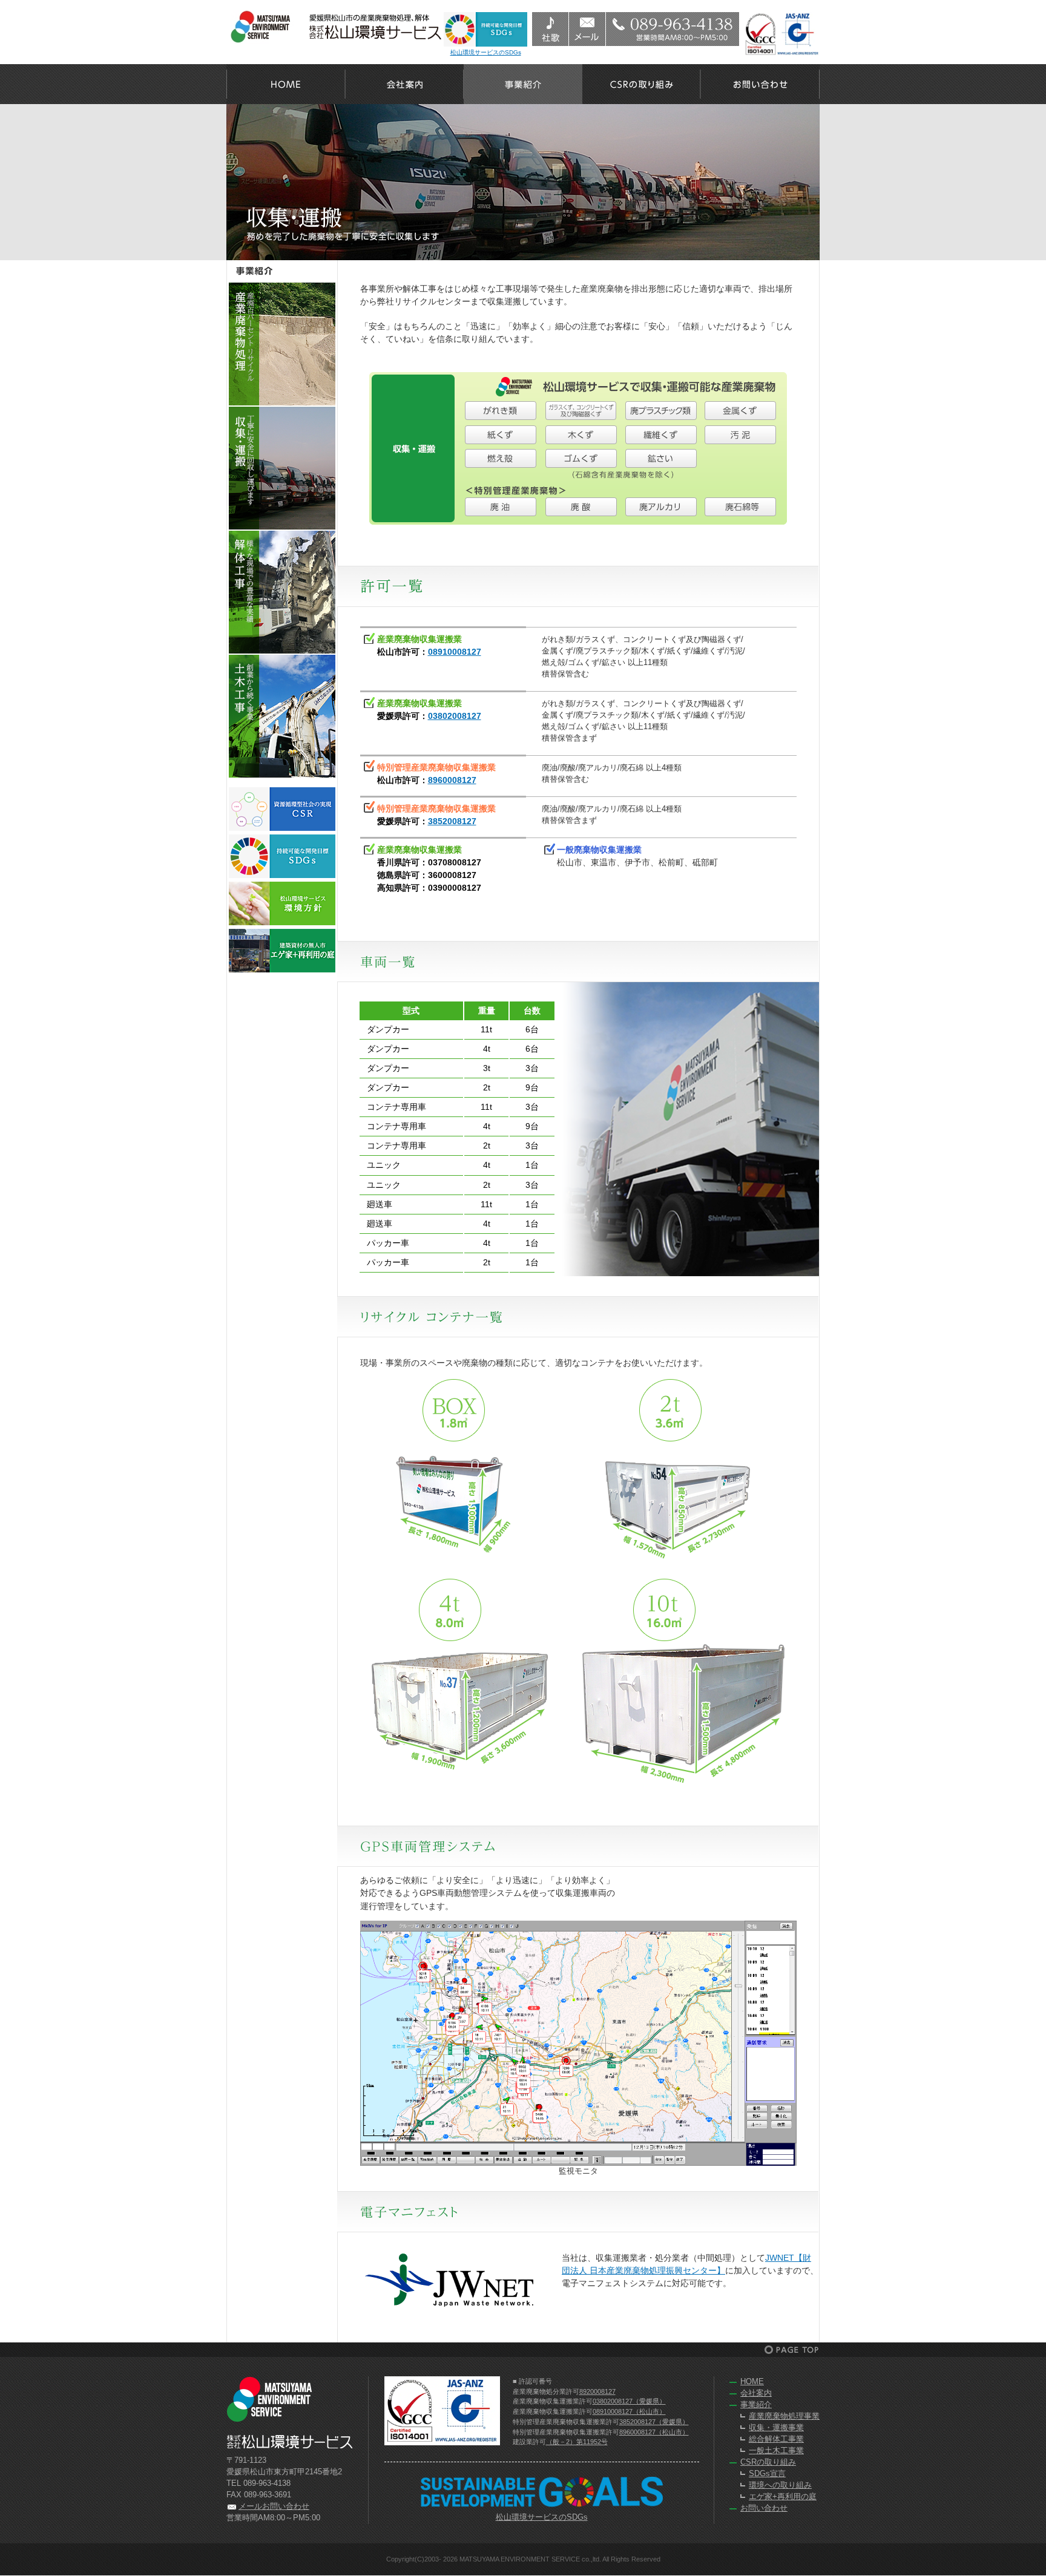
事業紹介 (523, 84)
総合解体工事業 (776, 2439)
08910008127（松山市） (629, 2411)
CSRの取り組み (642, 84)
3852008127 (452, 821)
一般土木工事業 (776, 2451)
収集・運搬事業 (776, 2428)
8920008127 (597, 2391)
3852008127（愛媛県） (654, 2422)
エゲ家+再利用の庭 (783, 2497)
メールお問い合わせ (274, 2506)
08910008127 (455, 652)
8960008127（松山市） (654, 2432)
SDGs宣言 (767, 2474)
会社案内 (404, 84)
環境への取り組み (780, 2485)
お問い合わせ (760, 84)
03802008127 (455, 716)
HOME (286, 84)
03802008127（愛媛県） (629, 2401)
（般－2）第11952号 (577, 2442)
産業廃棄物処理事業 (784, 2416)
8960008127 (452, 780)
